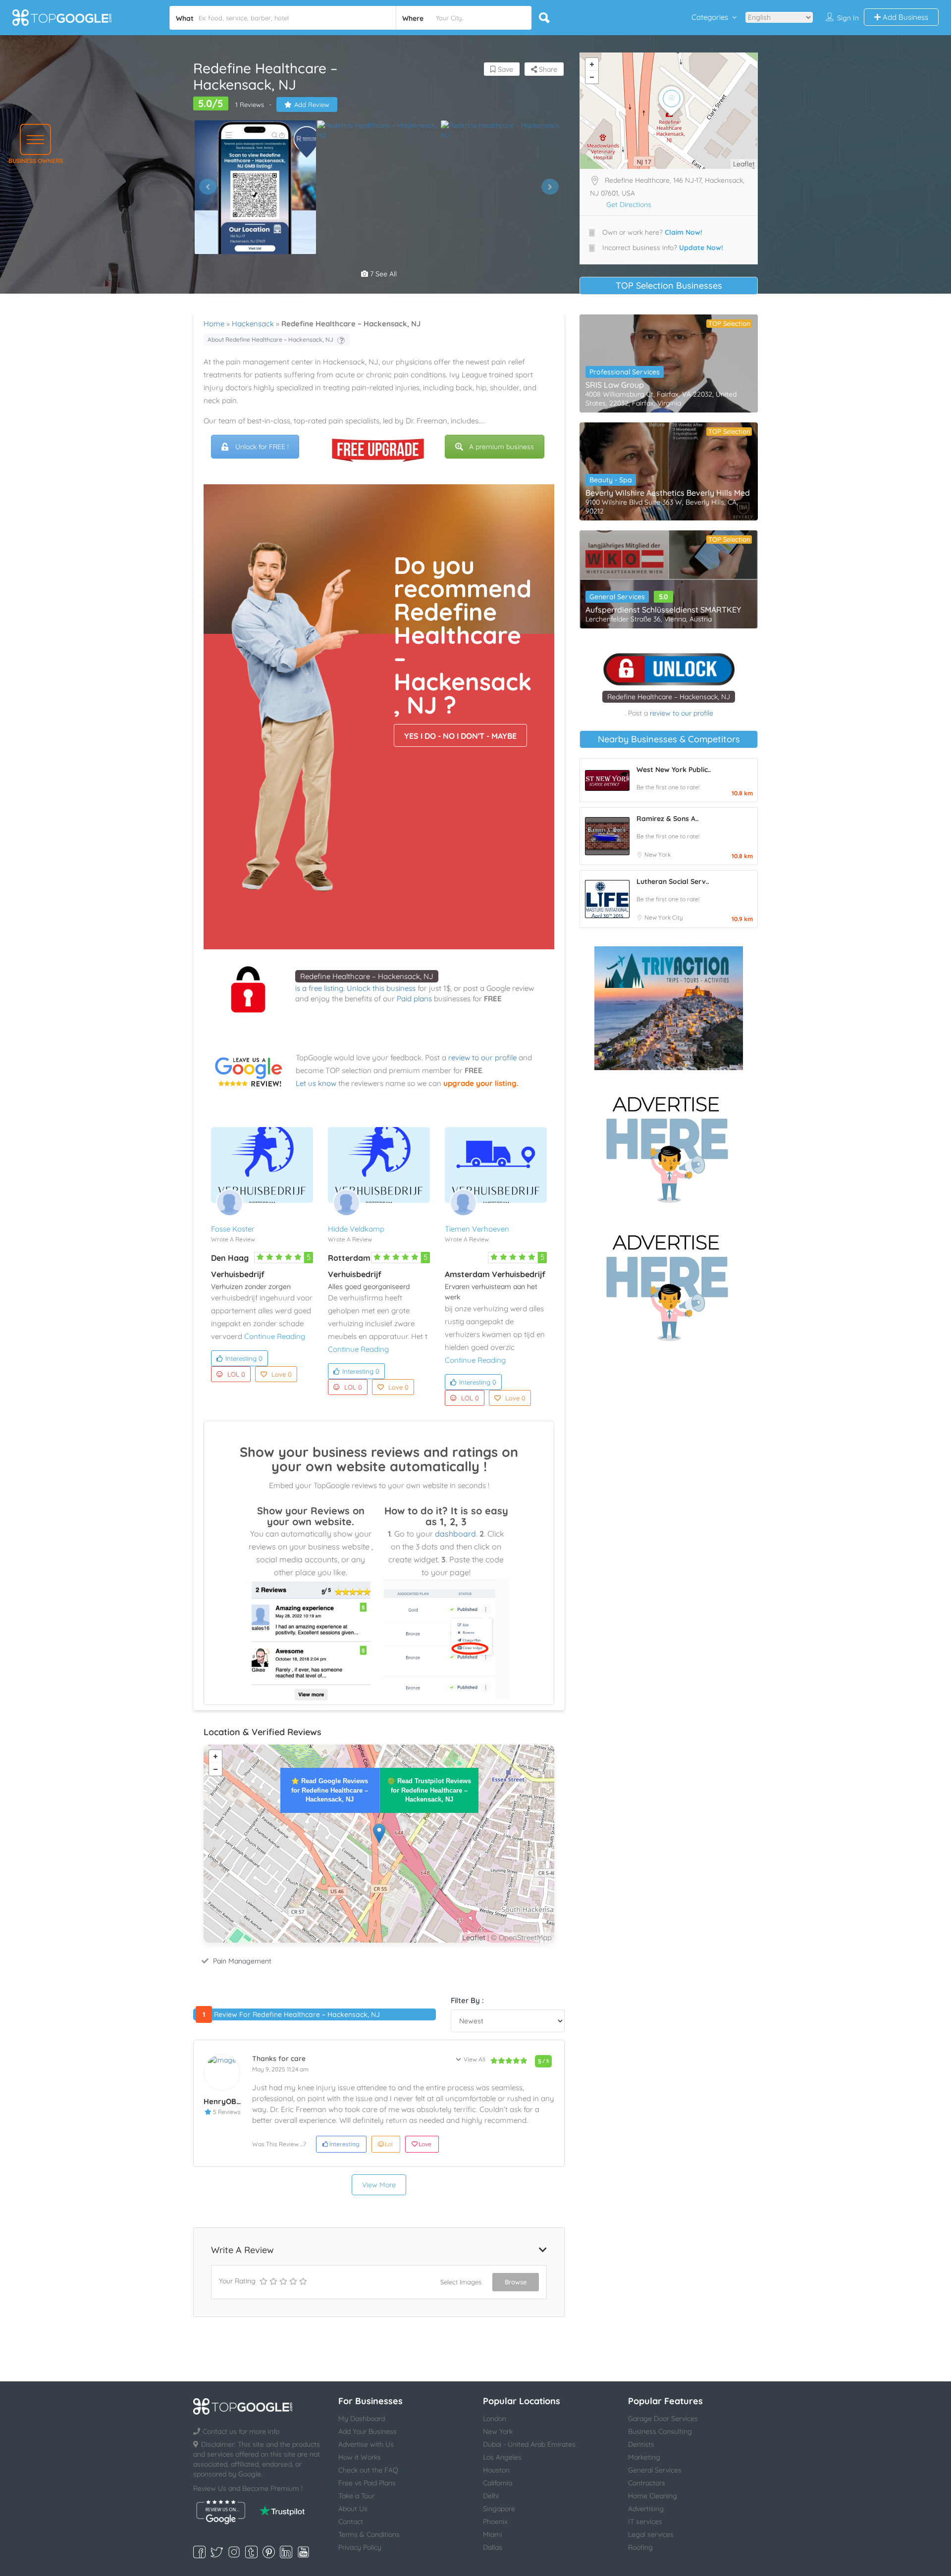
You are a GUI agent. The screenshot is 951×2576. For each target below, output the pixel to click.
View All (475, 2059)
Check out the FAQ (368, 2470)
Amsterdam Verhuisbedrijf (495, 1274)
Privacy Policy (360, 2547)
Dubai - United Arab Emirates (529, 2444)
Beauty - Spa (611, 480)
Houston (496, 2470)
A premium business (502, 447)
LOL (236, 1374)
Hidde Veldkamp (356, 1229)
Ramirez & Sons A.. (667, 819)
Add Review (312, 104)
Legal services (651, 2534)
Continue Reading (275, 1336)
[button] (35, 139)
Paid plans (414, 999)
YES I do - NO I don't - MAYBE (460, 736)
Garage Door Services (663, 2419)
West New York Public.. (674, 770)
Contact (351, 2522)
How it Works (360, 2457)
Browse (516, 2282)
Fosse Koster (233, 1229)
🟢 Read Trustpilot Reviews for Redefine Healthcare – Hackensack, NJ (429, 1790)
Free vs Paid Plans (367, 2483)
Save (504, 69)
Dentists (641, 2444)
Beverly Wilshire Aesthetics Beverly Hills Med (668, 493)
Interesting (244, 1358)
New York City (664, 917)
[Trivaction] (669, 1008)
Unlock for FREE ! (262, 447)
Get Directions (629, 205)
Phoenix (495, 2522)
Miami (493, 2534)
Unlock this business (381, 988)
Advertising (646, 2509)
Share (547, 69)
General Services (617, 597)
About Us (353, 2509)
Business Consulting (660, 2431)
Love (282, 1374)
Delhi (491, 2496)
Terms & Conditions (369, 2534)
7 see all (382, 274)
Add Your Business (368, 2431)
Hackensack (253, 324)
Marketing (644, 2457)
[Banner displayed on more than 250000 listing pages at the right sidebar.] (669, 1146)
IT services (645, 2522)
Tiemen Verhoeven (477, 1229)
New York (658, 854)
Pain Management (242, 1961)
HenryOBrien (227, 2101)
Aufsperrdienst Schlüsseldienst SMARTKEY (663, 610)
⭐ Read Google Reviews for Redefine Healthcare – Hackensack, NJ (330, 1790)
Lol (389, 2144)
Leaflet (474, 1937)
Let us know (316, 1083)
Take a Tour (356, 2496)
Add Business (904, 17)
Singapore (499, 2509)
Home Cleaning (653, 2496)
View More (379, 2185)
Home (214, 324)
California (498, 2483)
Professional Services (625, 372)
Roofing (640, 2547)
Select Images (461, 2282)
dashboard (455, 1534)
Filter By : (467, 2000)
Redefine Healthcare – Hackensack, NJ (367, 976)
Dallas (493, 2547)
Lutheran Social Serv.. (673, 881)
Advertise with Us (366, 2444)
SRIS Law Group (615, 385)
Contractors (647, 2483)
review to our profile (482, 1057)
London (495, 2419)
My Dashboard (362, 2419)
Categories (710, 17)
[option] (255, 187)
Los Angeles (502, 2457)
